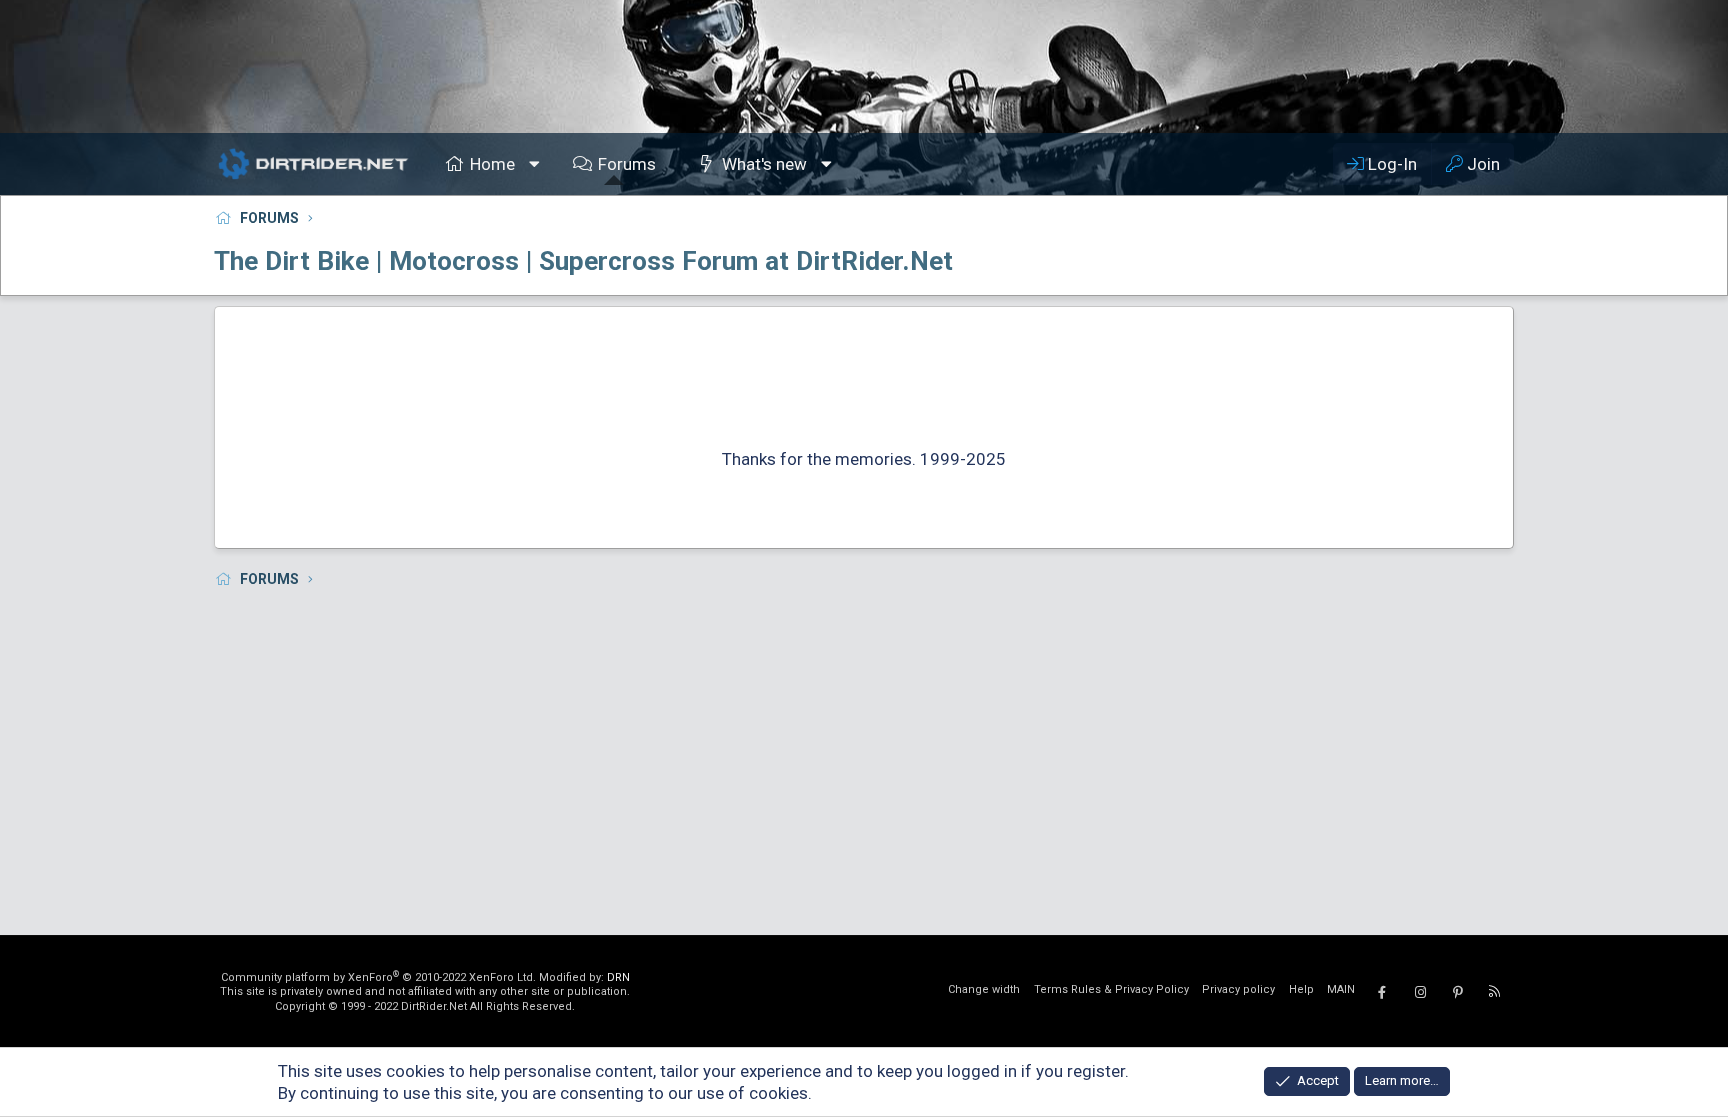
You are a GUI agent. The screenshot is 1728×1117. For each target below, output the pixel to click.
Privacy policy (1238, 989)
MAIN (1341, 989)
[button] (535, 164)
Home (492, 164)
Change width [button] (984, 989)
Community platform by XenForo (378, 977)
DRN (618, 977)
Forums (627, 164)
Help (1301, 989)
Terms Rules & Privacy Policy (1111, 989)
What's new (764, 164)
